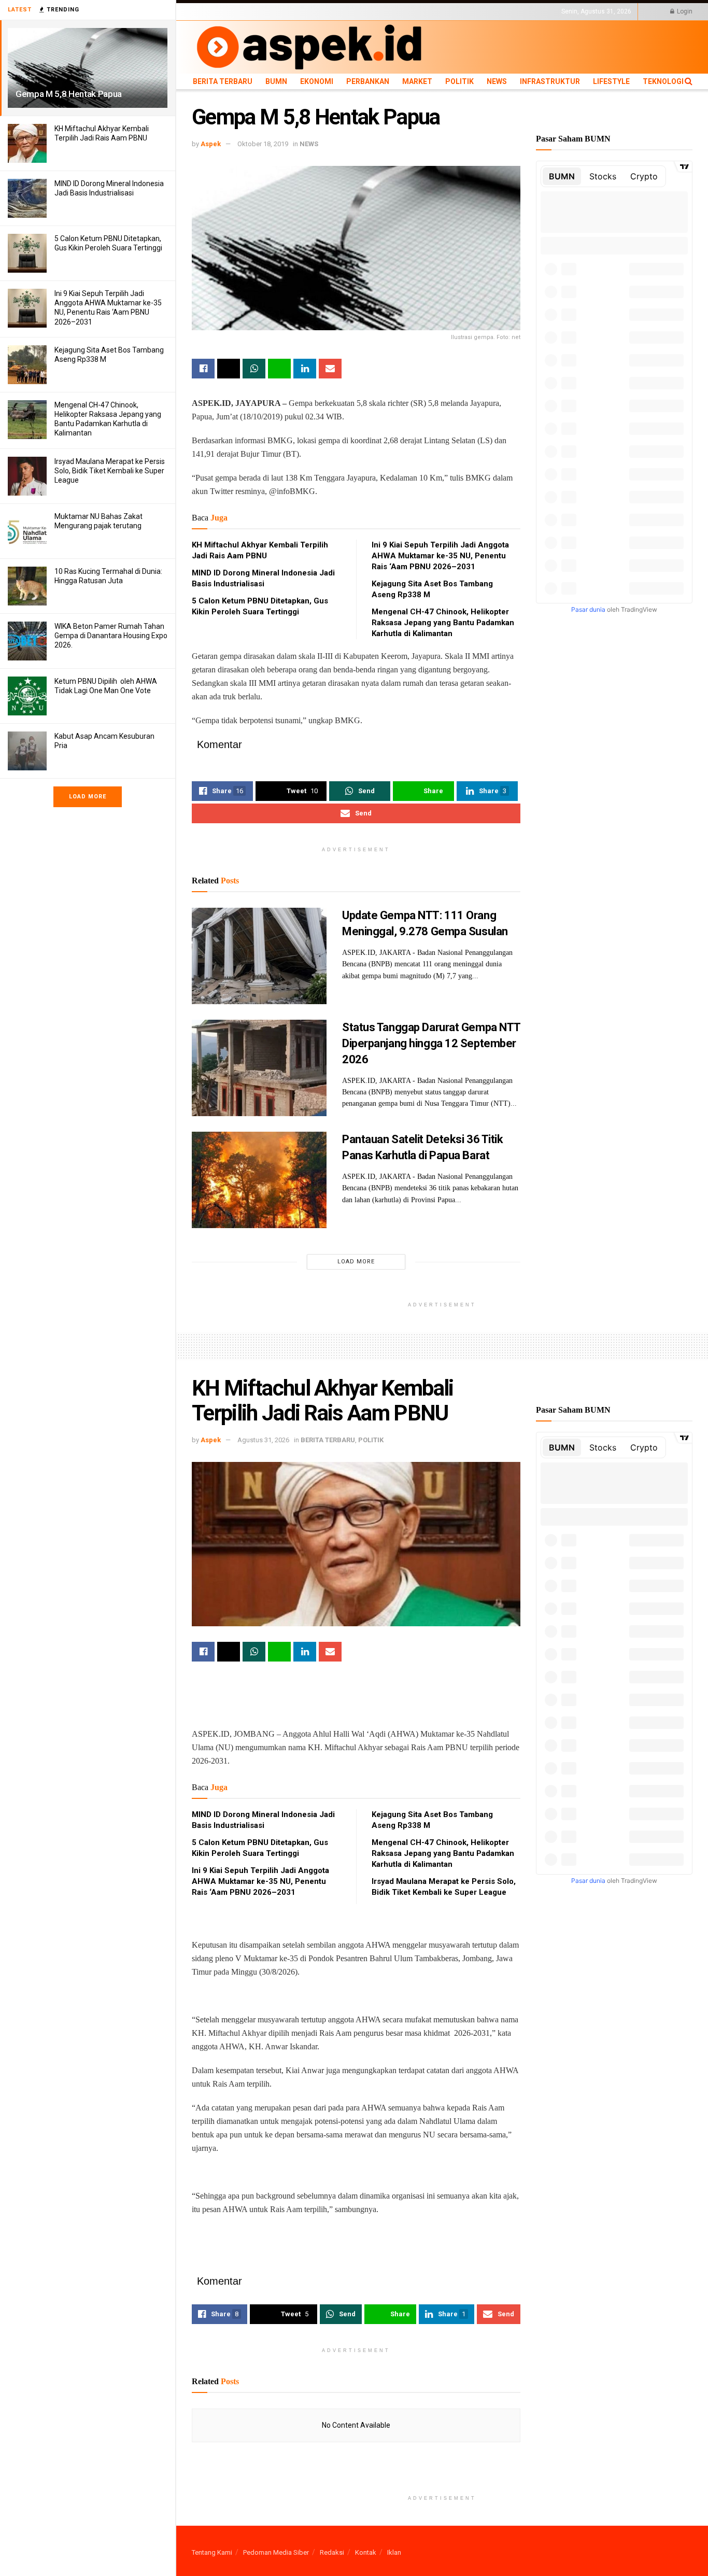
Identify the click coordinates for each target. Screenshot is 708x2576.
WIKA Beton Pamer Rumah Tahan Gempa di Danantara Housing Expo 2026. (111, 636)
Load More (88, 797)
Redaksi (332, 2552)
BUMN (258, 11)
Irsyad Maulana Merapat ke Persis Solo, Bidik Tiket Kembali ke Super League (110, 471)
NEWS (415, 11)
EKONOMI (286, 11)
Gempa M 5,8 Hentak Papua (69, 94)
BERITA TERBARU (217, 11)
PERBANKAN (324, 11)
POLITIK (390, 11)
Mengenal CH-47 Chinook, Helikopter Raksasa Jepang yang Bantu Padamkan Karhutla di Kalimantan (443, 623)
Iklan (394, 2552)
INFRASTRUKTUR (454, 11)
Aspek (211, 144)
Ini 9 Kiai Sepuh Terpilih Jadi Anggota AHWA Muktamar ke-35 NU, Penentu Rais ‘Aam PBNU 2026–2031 (440, 556)
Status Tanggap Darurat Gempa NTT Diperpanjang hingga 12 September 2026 (431, 1043)
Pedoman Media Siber (276, 2552)
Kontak (366, 2552)
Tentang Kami (212, 2552)
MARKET (360, 11)
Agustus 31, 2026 (263, 1440)
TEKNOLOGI (536, 11)
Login (684, 11)
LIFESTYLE (499, 11)
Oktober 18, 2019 (263, 144)
